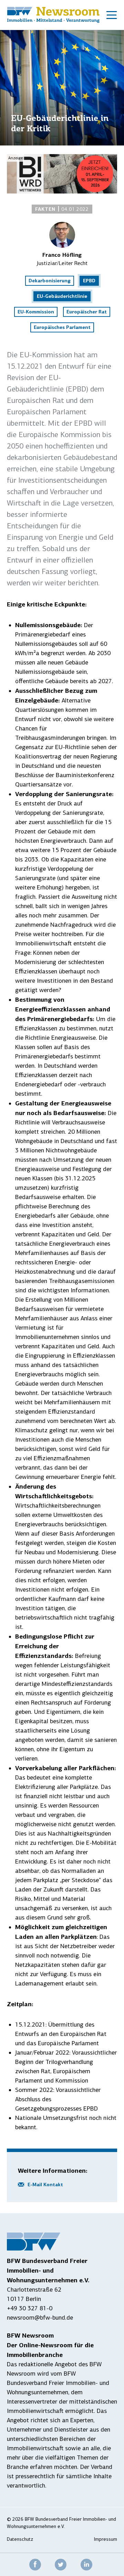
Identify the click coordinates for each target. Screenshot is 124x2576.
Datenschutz (20, 2539)
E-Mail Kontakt (45, 2185)
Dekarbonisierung (50, 281)
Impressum (106, 2539)
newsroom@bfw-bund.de (40, 2318)
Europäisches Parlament (62, 327)
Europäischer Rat (87, 312)
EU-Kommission (36, 312)
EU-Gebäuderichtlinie (62, 296)
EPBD (89, 281)
